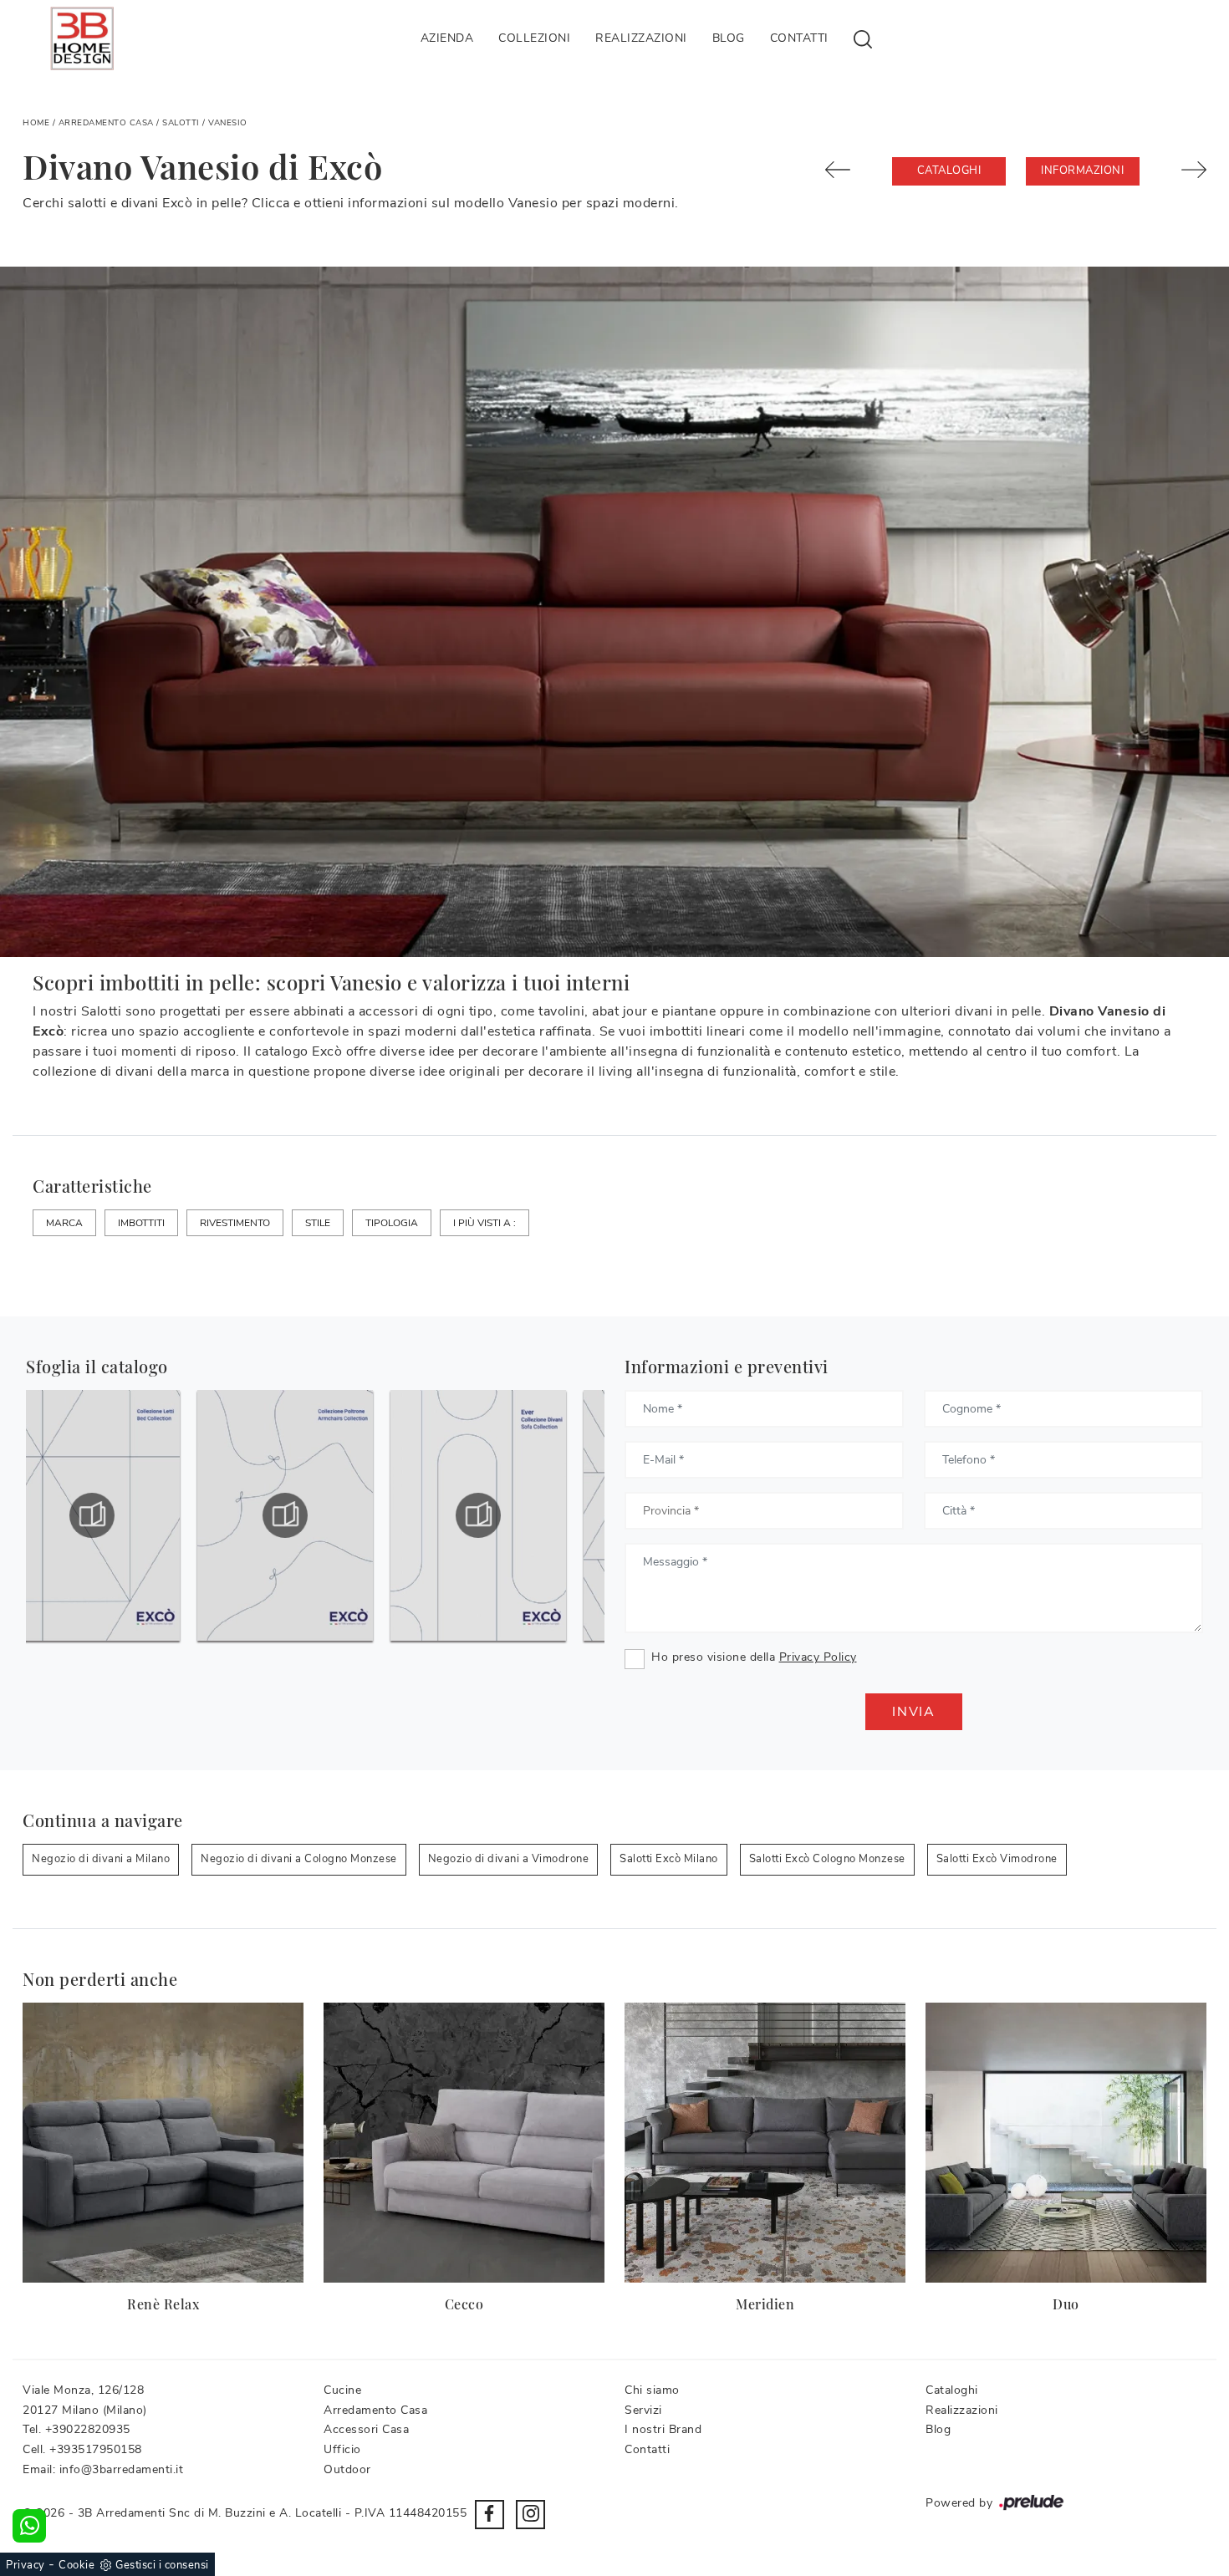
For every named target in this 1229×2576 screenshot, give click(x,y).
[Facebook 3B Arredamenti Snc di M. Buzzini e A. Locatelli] (490, 2515)
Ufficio (342, 2449)
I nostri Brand (663, 2429)
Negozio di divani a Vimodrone (509, 1859)
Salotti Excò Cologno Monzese (827, 1859)
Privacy (25, 2565)
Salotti (181, 123)
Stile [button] (318, 1223)
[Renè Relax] (163, 2143)
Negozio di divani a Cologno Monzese (299, 1859)
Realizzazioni (641, 38)
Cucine (342, 2390)
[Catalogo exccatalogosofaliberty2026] (500, 1515)
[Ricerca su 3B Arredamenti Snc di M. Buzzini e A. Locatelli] (863, 38)
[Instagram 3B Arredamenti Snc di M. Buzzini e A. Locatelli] (530, 2515)
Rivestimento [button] (235, 1223)
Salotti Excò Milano (669, 1859)
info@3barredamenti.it (122, 2469)
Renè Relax (163, 2304)
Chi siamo (652, 2390)
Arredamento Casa (106, 123)
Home (36, 123)
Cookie (76, 2565)
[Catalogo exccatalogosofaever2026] (307, 1515)
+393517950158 (96, 2449)
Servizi (643, 2410)
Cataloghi (949, 171)
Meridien (765, 2304)
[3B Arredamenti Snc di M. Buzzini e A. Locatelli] (82, 38)
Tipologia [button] (392, 1223)
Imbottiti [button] (141, 1223)
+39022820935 (88, 2429)
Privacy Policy (818, 1657)
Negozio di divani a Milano (101, 1859)
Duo (1066, 2304)
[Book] (1183, 170)
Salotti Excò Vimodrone (997, 1859)
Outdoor (347, 2469)
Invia (914, 1712)
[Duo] (1066, 2143)
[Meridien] (765, 2143)
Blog (729, 38)
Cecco (464, 2304)
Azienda (447, 38)
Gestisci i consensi (162, 2565)
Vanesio (228, 123)
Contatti (799, 38)
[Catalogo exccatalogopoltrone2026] (114, 1515)
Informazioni (1082, 171)
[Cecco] (464, 2143)
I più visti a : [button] (484, 1223)
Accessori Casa (366, 2429)
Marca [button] (64, 1223)
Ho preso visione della (754, 1657)
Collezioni (534, 38)
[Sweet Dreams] (849, 170)
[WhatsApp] (29, 2526)
